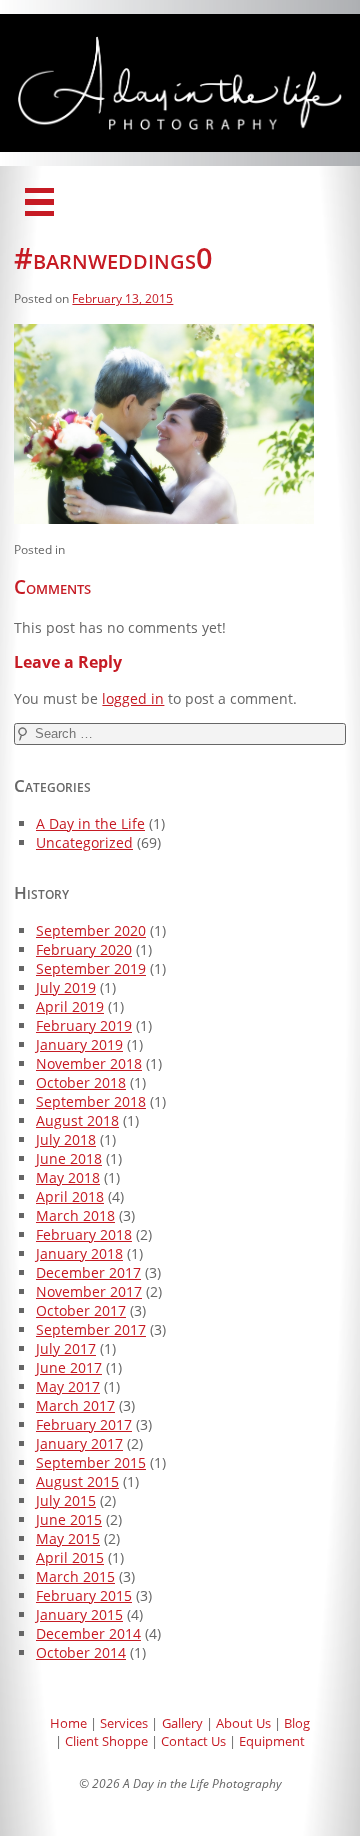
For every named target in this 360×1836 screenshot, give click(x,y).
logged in (133, 698)
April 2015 (70, 1557)
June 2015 (69, 1519)
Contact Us (193, 1741)
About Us (243, 1723)
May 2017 (68, 1386)
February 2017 (84, 1424)
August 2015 (77, 1481)
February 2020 (84, 949)
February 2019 (84, 1025)
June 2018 (69, 1158)
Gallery (182, 1723)
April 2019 (70, 1006)
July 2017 (66, 1348)
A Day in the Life (90, 823)
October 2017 (81, 1310)
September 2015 (91, 1462)
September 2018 (91, 1101)
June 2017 (69, 1367)
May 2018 (68, 1177)
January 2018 (79, 1253)
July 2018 (66, 1139)
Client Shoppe (106, 1741)
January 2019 (79, 1044)
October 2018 (81, 1082)
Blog (297, 1723)
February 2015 (84, 1595)
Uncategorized (84, 842)
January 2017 (79, 1443)
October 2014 (81, 1652)
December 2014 (88, 1633)
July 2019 (66, 987)
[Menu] (39, 201)
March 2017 (75, 1405)
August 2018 (77, 1120)
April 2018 (70, 1196)
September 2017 (91, 1329)
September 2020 (91, 930)
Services (124, 1723)
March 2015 (75, 1576)
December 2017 (88, 1272)
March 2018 (75, 1215)
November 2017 (89, 1291)
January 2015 (79, 1614)
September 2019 (91, 968)
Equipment (272, 1741)
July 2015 (66, 1500)
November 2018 (89, 1063)
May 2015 (68, 1538)
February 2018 (84, 1234)
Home (68, 1723)
